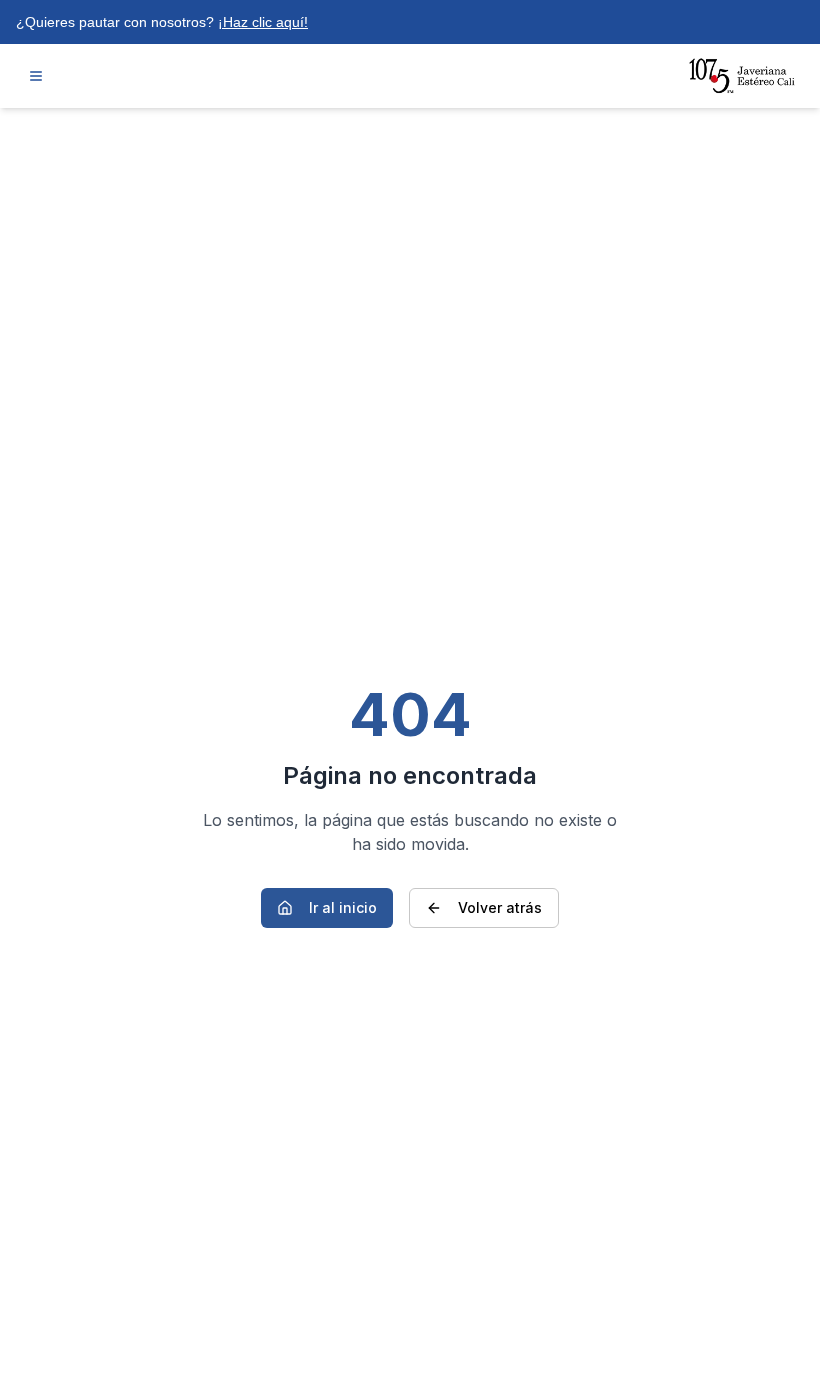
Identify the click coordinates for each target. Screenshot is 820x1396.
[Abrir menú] (36, 76)
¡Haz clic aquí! (263, 22)
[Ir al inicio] (742, 76)
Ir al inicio (343, 907)
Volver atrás (500, 907)
